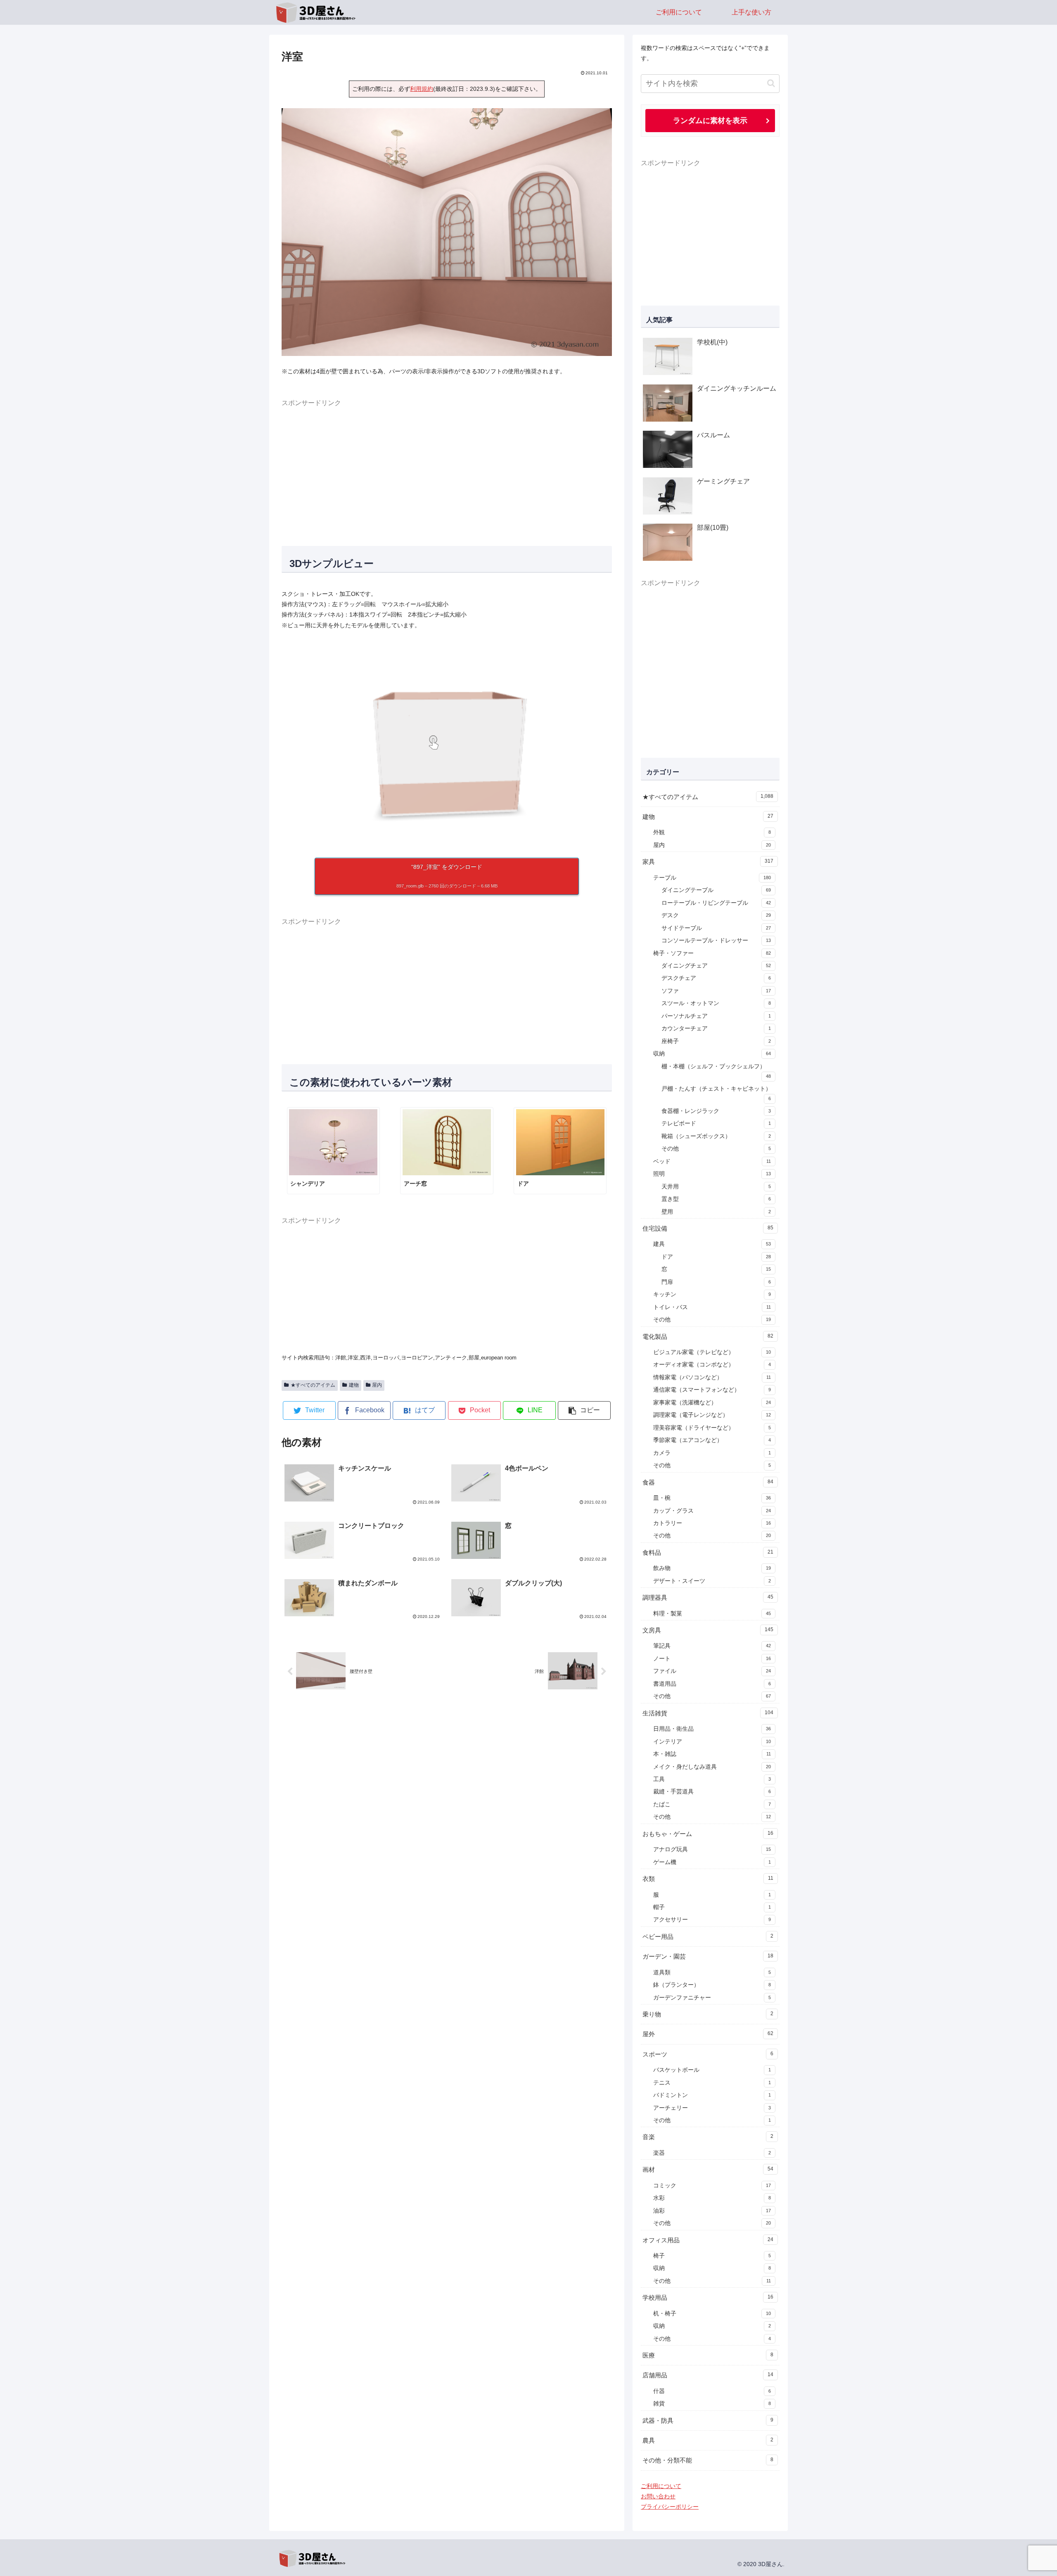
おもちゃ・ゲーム (708, 1834)
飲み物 (712, 1568)
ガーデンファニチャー (712, 1998)
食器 (708, 1482)
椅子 (712, 2256)
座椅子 (716, 1041)
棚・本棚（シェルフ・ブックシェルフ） (716, 1071)
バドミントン (712, 2095)
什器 (712, 2391)
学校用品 (708, 2297)
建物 (354, 1385)
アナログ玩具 (712, 1849)
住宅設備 (708, 1228)
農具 (708, 2440)
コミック (712, 2186)
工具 (712, 1779)
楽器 (712, 2153)
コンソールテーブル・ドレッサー (716, 941)
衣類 (708, 1879)
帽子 (712, 1907)
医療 (708, 2355)
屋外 (708, 2034)
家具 (708, 862)
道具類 (712, 1972)
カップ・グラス (712, 1511)
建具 (712, 1244)
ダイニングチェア (716, 966)
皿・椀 (712, 1498)
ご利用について (661, 2486)
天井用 (716, 1187)
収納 (712, 1054)
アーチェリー (712, 2108)
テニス (712, 2083)
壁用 (716, 1212)
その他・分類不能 (708, 2460)
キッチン (712, 1294)
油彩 (712, 2211)
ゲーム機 (712, 1862)
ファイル (712, 1671)
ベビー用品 (708, 1937)
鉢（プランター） (712, 1985)
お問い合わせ (658, 2496)
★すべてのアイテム (313, 1385)
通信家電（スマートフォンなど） (712, 1390)
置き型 (716, 1199)
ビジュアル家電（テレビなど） (712, 1352)
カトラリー (712, 1523)
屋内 (377, 1385)
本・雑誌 (712, 1754)
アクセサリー (712, 1920)
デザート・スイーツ (712, 1581)
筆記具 (712, 1646)
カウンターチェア (716, 1028)
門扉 (716, 1282)
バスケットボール (712, 2070)
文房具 (708, 1630)
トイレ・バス (712, 1307)
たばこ (712, 1804)
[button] (584, 1410)
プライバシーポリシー (670, 2507)
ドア (716, 1257)
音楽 (708, 2137)
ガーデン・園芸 (708, 1956)
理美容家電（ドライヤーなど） (712, 1428)
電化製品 (708, 1337)
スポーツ (708, 2054)
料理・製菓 (712, 1614)
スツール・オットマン (716, 1003)
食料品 (708, 1552)
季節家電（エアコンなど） (712, 1440)
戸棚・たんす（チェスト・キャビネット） (716, 1093)
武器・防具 (708, 2421)
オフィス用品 (708, 2240)
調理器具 (708, 1598)
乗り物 (708, 2014)
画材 (708, 2169)
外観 (712, 832)
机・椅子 (712, 2314)
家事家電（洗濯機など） (712, 1403)
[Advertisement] (447, 467)
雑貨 (712, 2404)
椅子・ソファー (712, 953)
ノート (712, 1659)
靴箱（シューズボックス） (716, 1136)
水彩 (712, 2198)
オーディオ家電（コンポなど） (712, 1365)
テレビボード (716, 1123)
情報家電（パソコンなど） (712, 1377)
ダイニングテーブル (716, 890)
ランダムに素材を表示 (710, 120)
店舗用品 (708, 2375)
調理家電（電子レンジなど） (712, 1415)
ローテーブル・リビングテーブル (716, 903)
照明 (712, 1174)
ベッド (712, 1161)
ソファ (716, 991)
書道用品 (712, 1684)
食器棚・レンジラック (716, 1111)
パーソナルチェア (716, 1016)
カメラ (712, 1453)
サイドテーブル (716, 928)
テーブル (712, 878)
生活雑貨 (708, 1713)
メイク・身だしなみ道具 (712, 1767)
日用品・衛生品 (712, 1729)
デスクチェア (716, 978)
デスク (716, 915)
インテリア (712, 1742)
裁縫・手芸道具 (712, 1792)
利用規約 (422, 89)
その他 (716, 1149)
